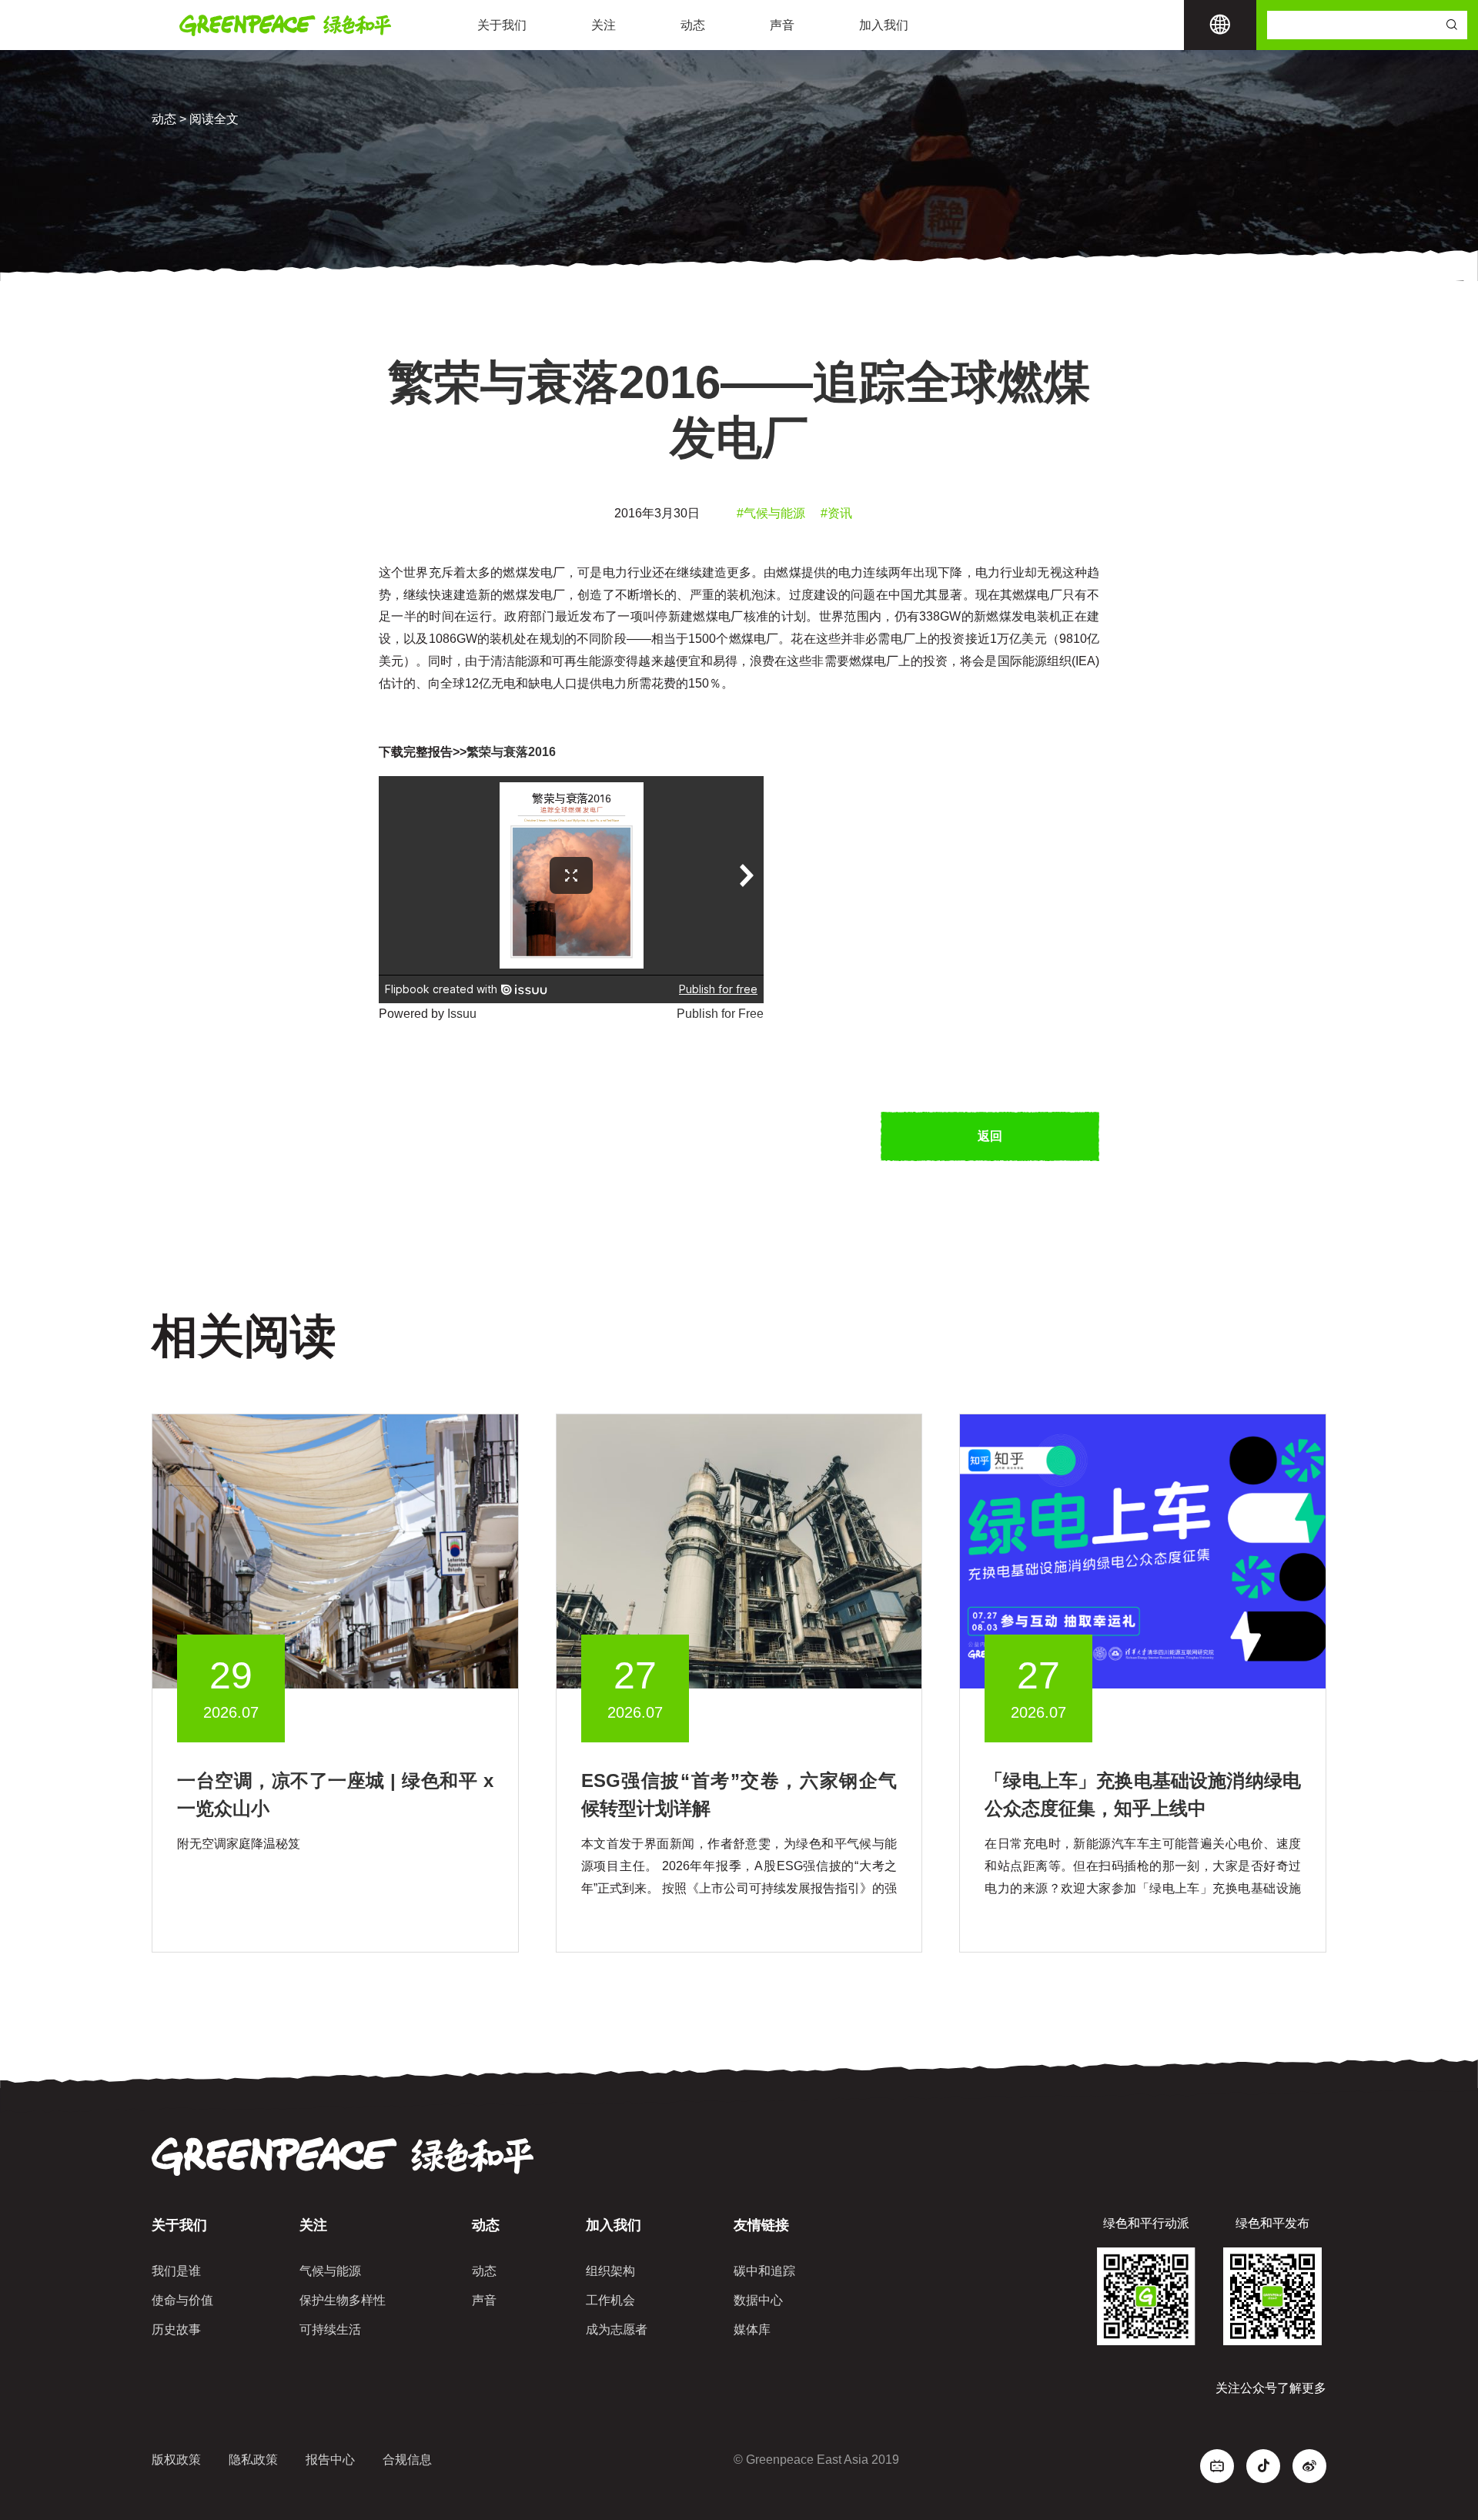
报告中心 (330, 2460)
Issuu (462, 1014)
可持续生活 (330, 2329)
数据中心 (758, 2300)
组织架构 (610, 2271)
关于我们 (502, 25)
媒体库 (752, 2329)
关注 (604, 25)
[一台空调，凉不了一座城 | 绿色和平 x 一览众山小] (335, 1550)
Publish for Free (720, 1014)
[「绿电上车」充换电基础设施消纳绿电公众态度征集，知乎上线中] (1143, 1550)
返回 (990, 1136)
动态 (693, 25)
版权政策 (176, 2460)
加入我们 (884, 25)
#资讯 (836, 513)
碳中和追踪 (764, 2271)
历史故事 (176, 2329)
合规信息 (407, 2460)
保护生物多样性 (343, 2300)
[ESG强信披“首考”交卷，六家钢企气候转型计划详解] (739, 1550)
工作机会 (610, 2300)
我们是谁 (176, 2271)
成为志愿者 (617, 2329)
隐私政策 (253, 2460)
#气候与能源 (771, 513)
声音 (782, 25)
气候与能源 (330, 2271)
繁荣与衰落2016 (511, 752)
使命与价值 (182, 2300)
